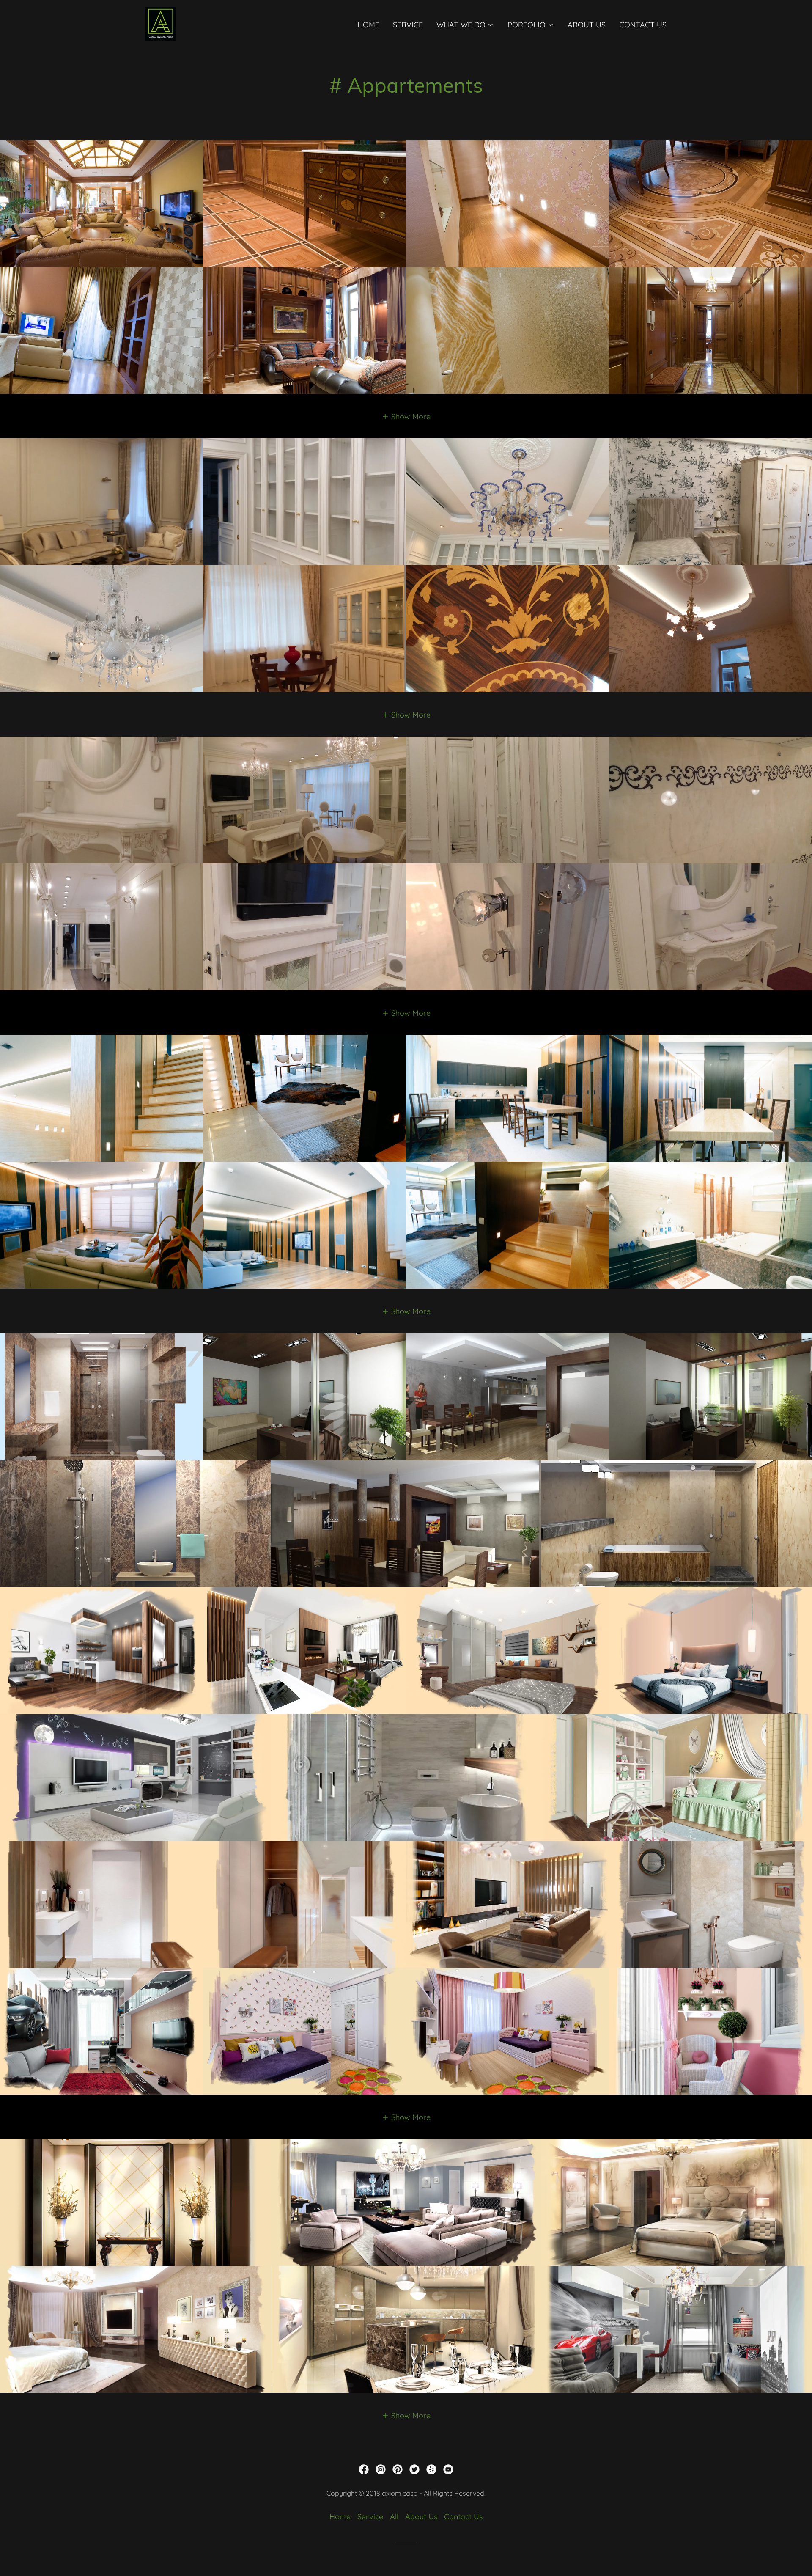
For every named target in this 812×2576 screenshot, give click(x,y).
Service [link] (408, 25)
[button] (465, 25)
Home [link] (368, 25)
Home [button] (340, 2517)
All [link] (394, 2517)
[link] (161, 23)
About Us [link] (587, 25)
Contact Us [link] (643, 25)
